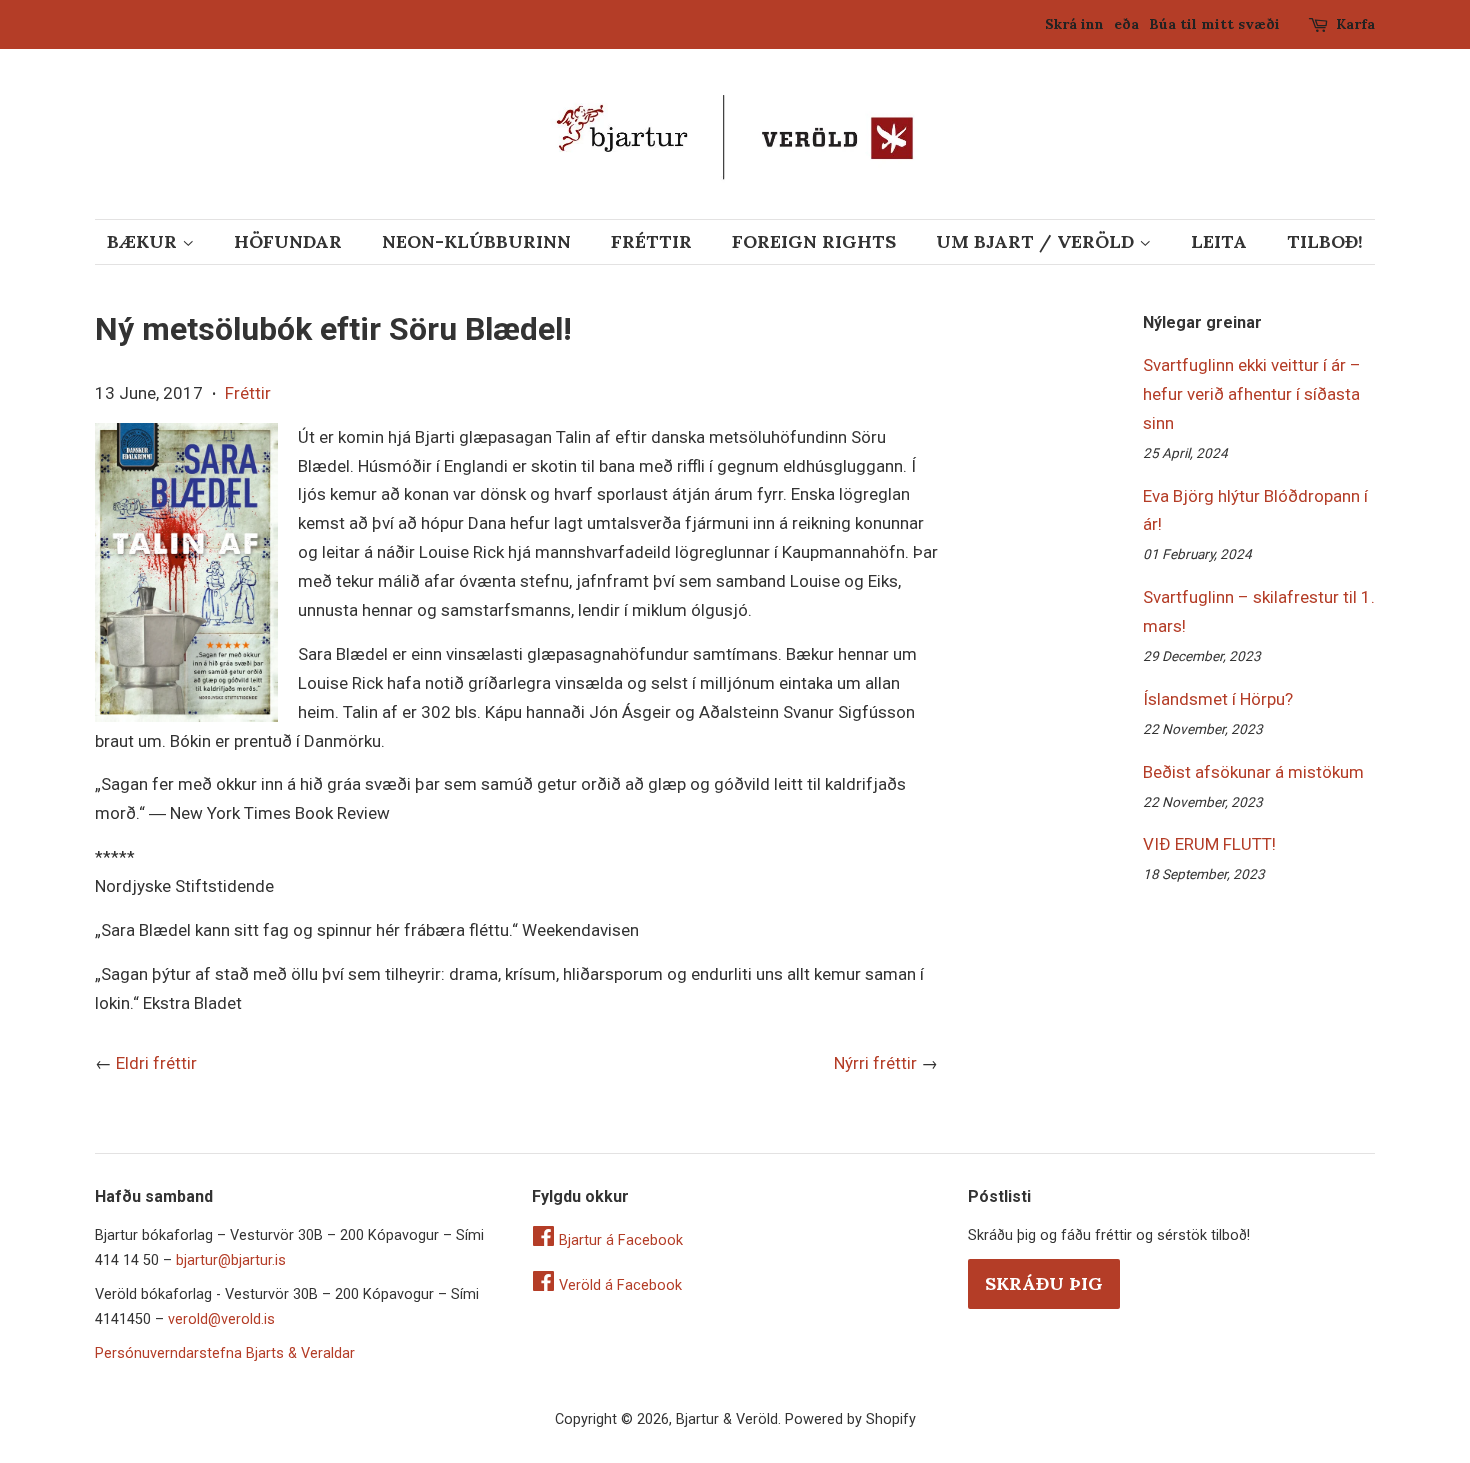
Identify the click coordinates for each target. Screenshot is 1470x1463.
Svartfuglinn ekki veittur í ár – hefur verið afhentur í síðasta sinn (1252, 394)
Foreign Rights (814, 241)
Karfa (1355, 24)
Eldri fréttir (156, 1063)
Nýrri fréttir (875, 1063)
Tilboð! (1325, 241)
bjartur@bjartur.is (231, 1260)
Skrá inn (1074, 24)
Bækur (144, 241)
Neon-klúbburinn (476, 241)
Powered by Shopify (850, 1419)
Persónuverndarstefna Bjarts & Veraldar (225, 1353)
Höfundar (288, 241)
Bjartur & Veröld (727, 1419)
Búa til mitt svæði (1214, 24)
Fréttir (651, 241)
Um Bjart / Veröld (1037, 241)
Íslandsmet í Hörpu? (1218, 699)
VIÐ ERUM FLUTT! (1209, 844)
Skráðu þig (1044, 1283)
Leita (1219, 241)
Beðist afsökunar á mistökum (1253, 772)
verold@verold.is (221, 1319)
